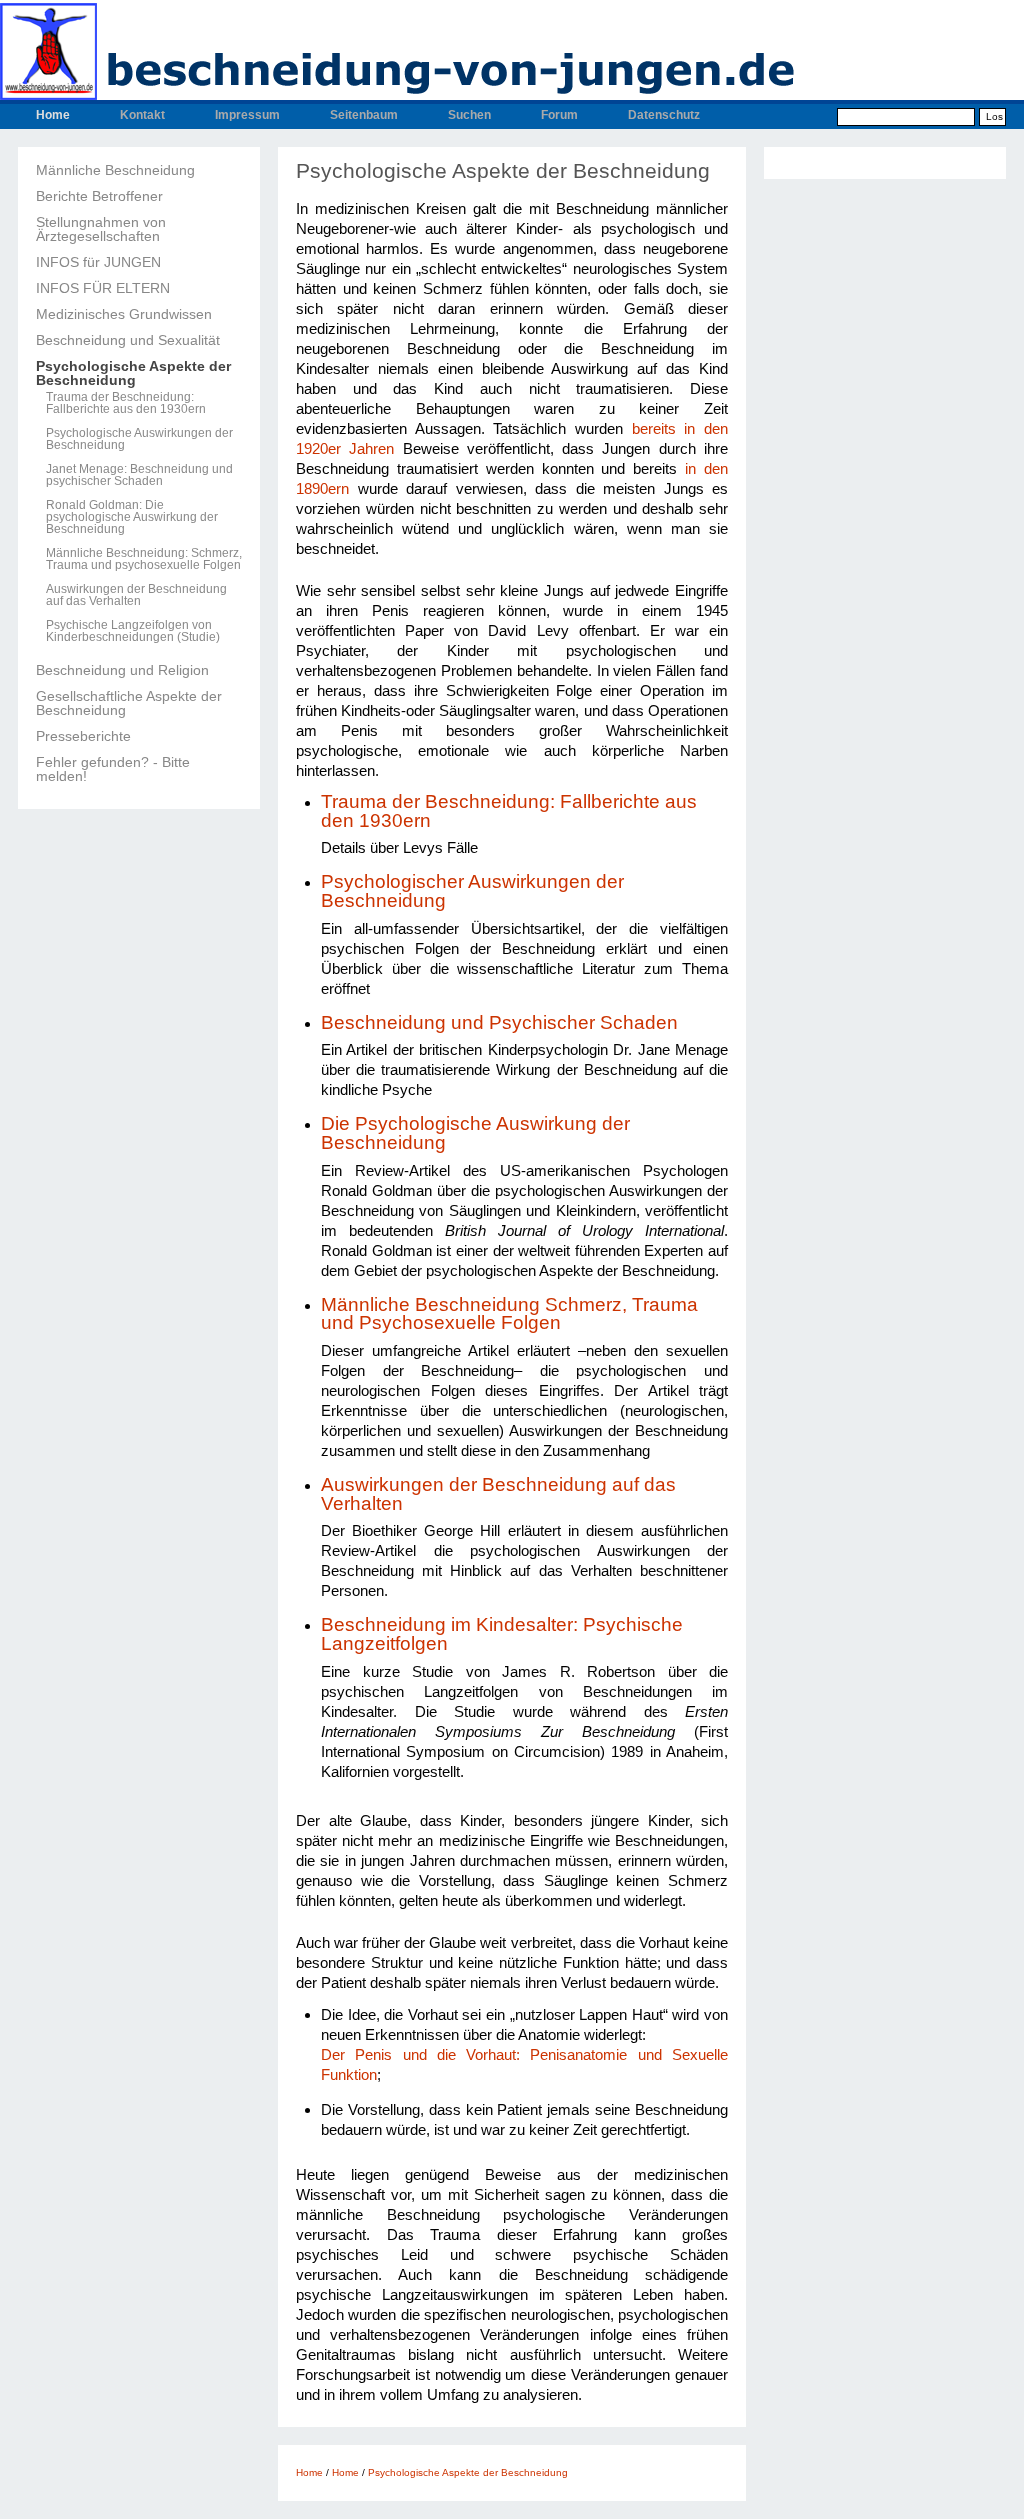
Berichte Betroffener (99, 196)
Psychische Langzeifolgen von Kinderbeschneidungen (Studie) (133, 631)
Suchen (469, 115)
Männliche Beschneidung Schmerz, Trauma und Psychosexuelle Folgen (509, 1314)
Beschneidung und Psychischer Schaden (499, 1022)
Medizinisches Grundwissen (124, 314)
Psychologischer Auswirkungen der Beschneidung (472, 891)
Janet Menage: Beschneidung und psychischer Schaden (139, 475)
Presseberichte (83, 736)
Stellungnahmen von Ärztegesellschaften (101, 229)
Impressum (247, 115)
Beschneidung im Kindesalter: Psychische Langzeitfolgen (502, 1634)
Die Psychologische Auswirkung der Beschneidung (475, 1133)
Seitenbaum (364, 115)
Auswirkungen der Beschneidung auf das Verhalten (136, 595)
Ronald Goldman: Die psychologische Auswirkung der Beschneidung (132, 517)
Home (53, 115)
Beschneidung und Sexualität (128, 340)
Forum (559, 115)
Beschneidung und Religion (122, 670)
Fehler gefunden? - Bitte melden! (113, 769)
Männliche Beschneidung (115, 170)
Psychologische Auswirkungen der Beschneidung (139, 439)
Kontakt (142, 115)
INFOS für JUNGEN (98, 262)
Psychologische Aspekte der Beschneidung (133, 373)
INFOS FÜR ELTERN (103, 288)
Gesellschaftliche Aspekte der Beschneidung (129, 703)
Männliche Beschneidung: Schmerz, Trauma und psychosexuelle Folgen (144, 559)
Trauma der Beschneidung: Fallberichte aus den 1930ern (126, 403)
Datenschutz (664, 115)
